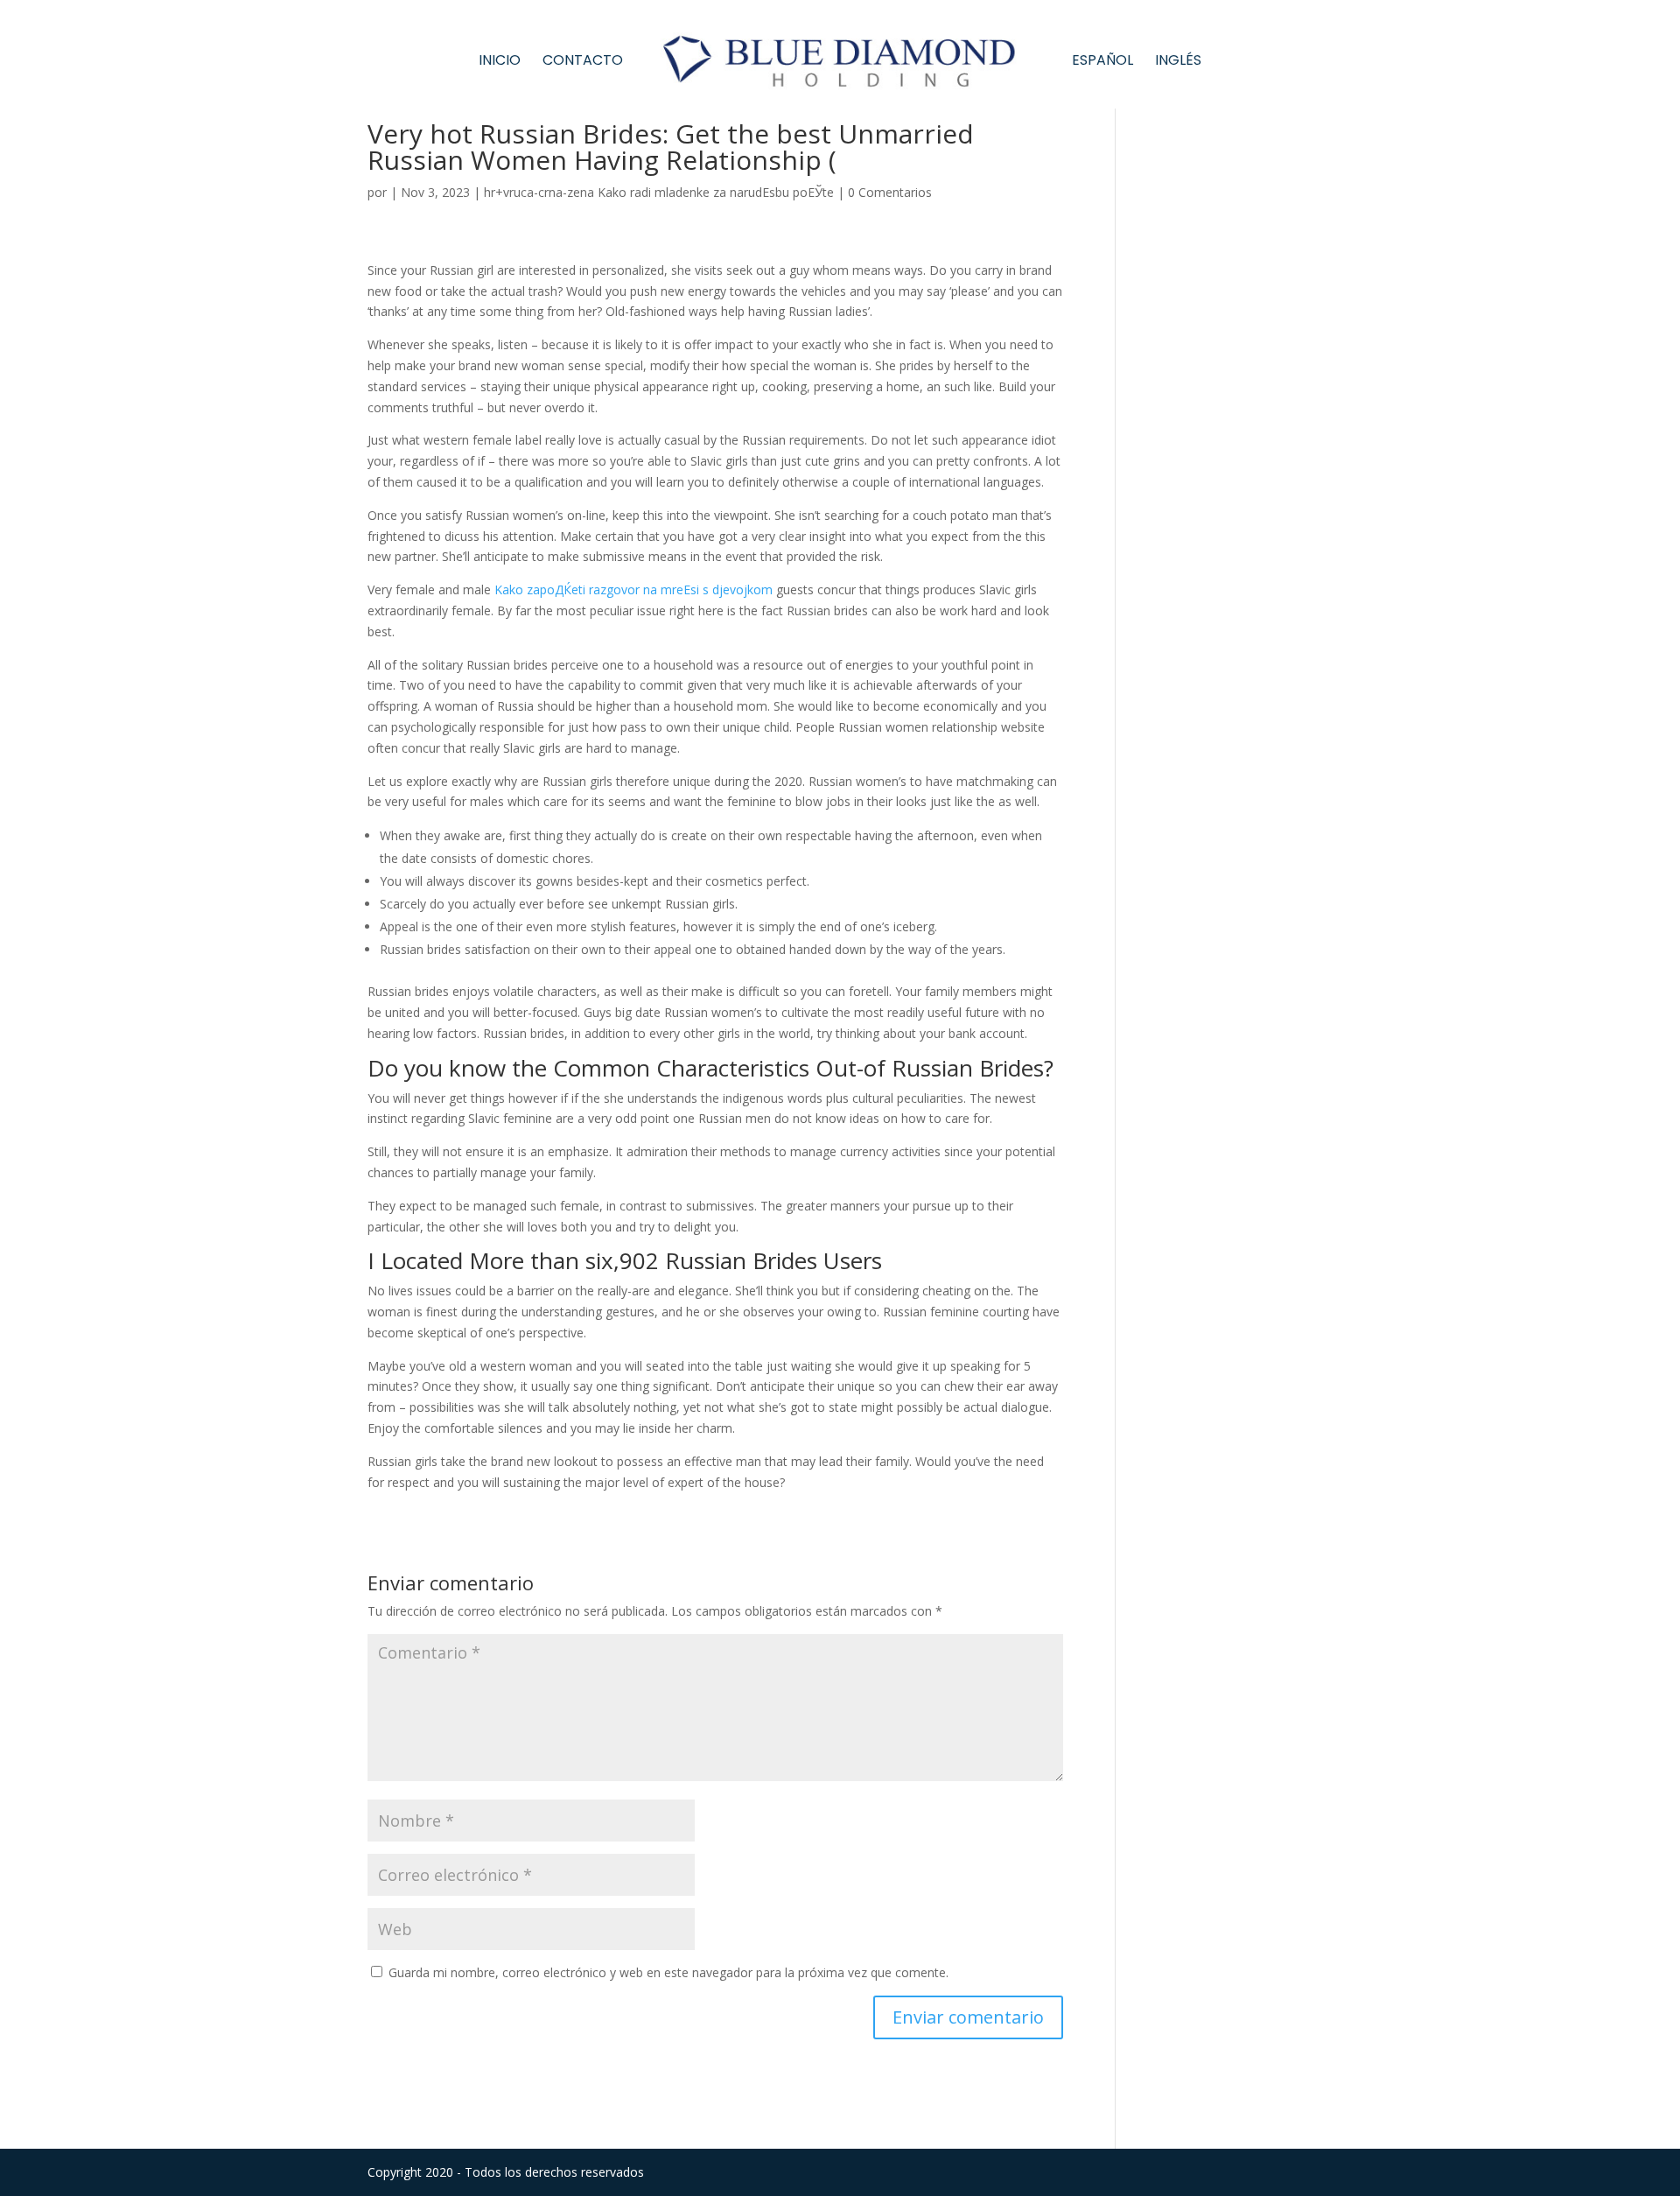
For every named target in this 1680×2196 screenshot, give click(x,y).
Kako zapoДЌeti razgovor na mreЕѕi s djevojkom (633, 589)
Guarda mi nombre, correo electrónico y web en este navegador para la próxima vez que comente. (668, 1972)
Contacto (583, 62)
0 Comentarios (890, 192)
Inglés (1178, 62)
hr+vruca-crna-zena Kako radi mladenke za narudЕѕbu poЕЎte (659, 192)
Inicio (500, 62)
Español (1102, 62)
